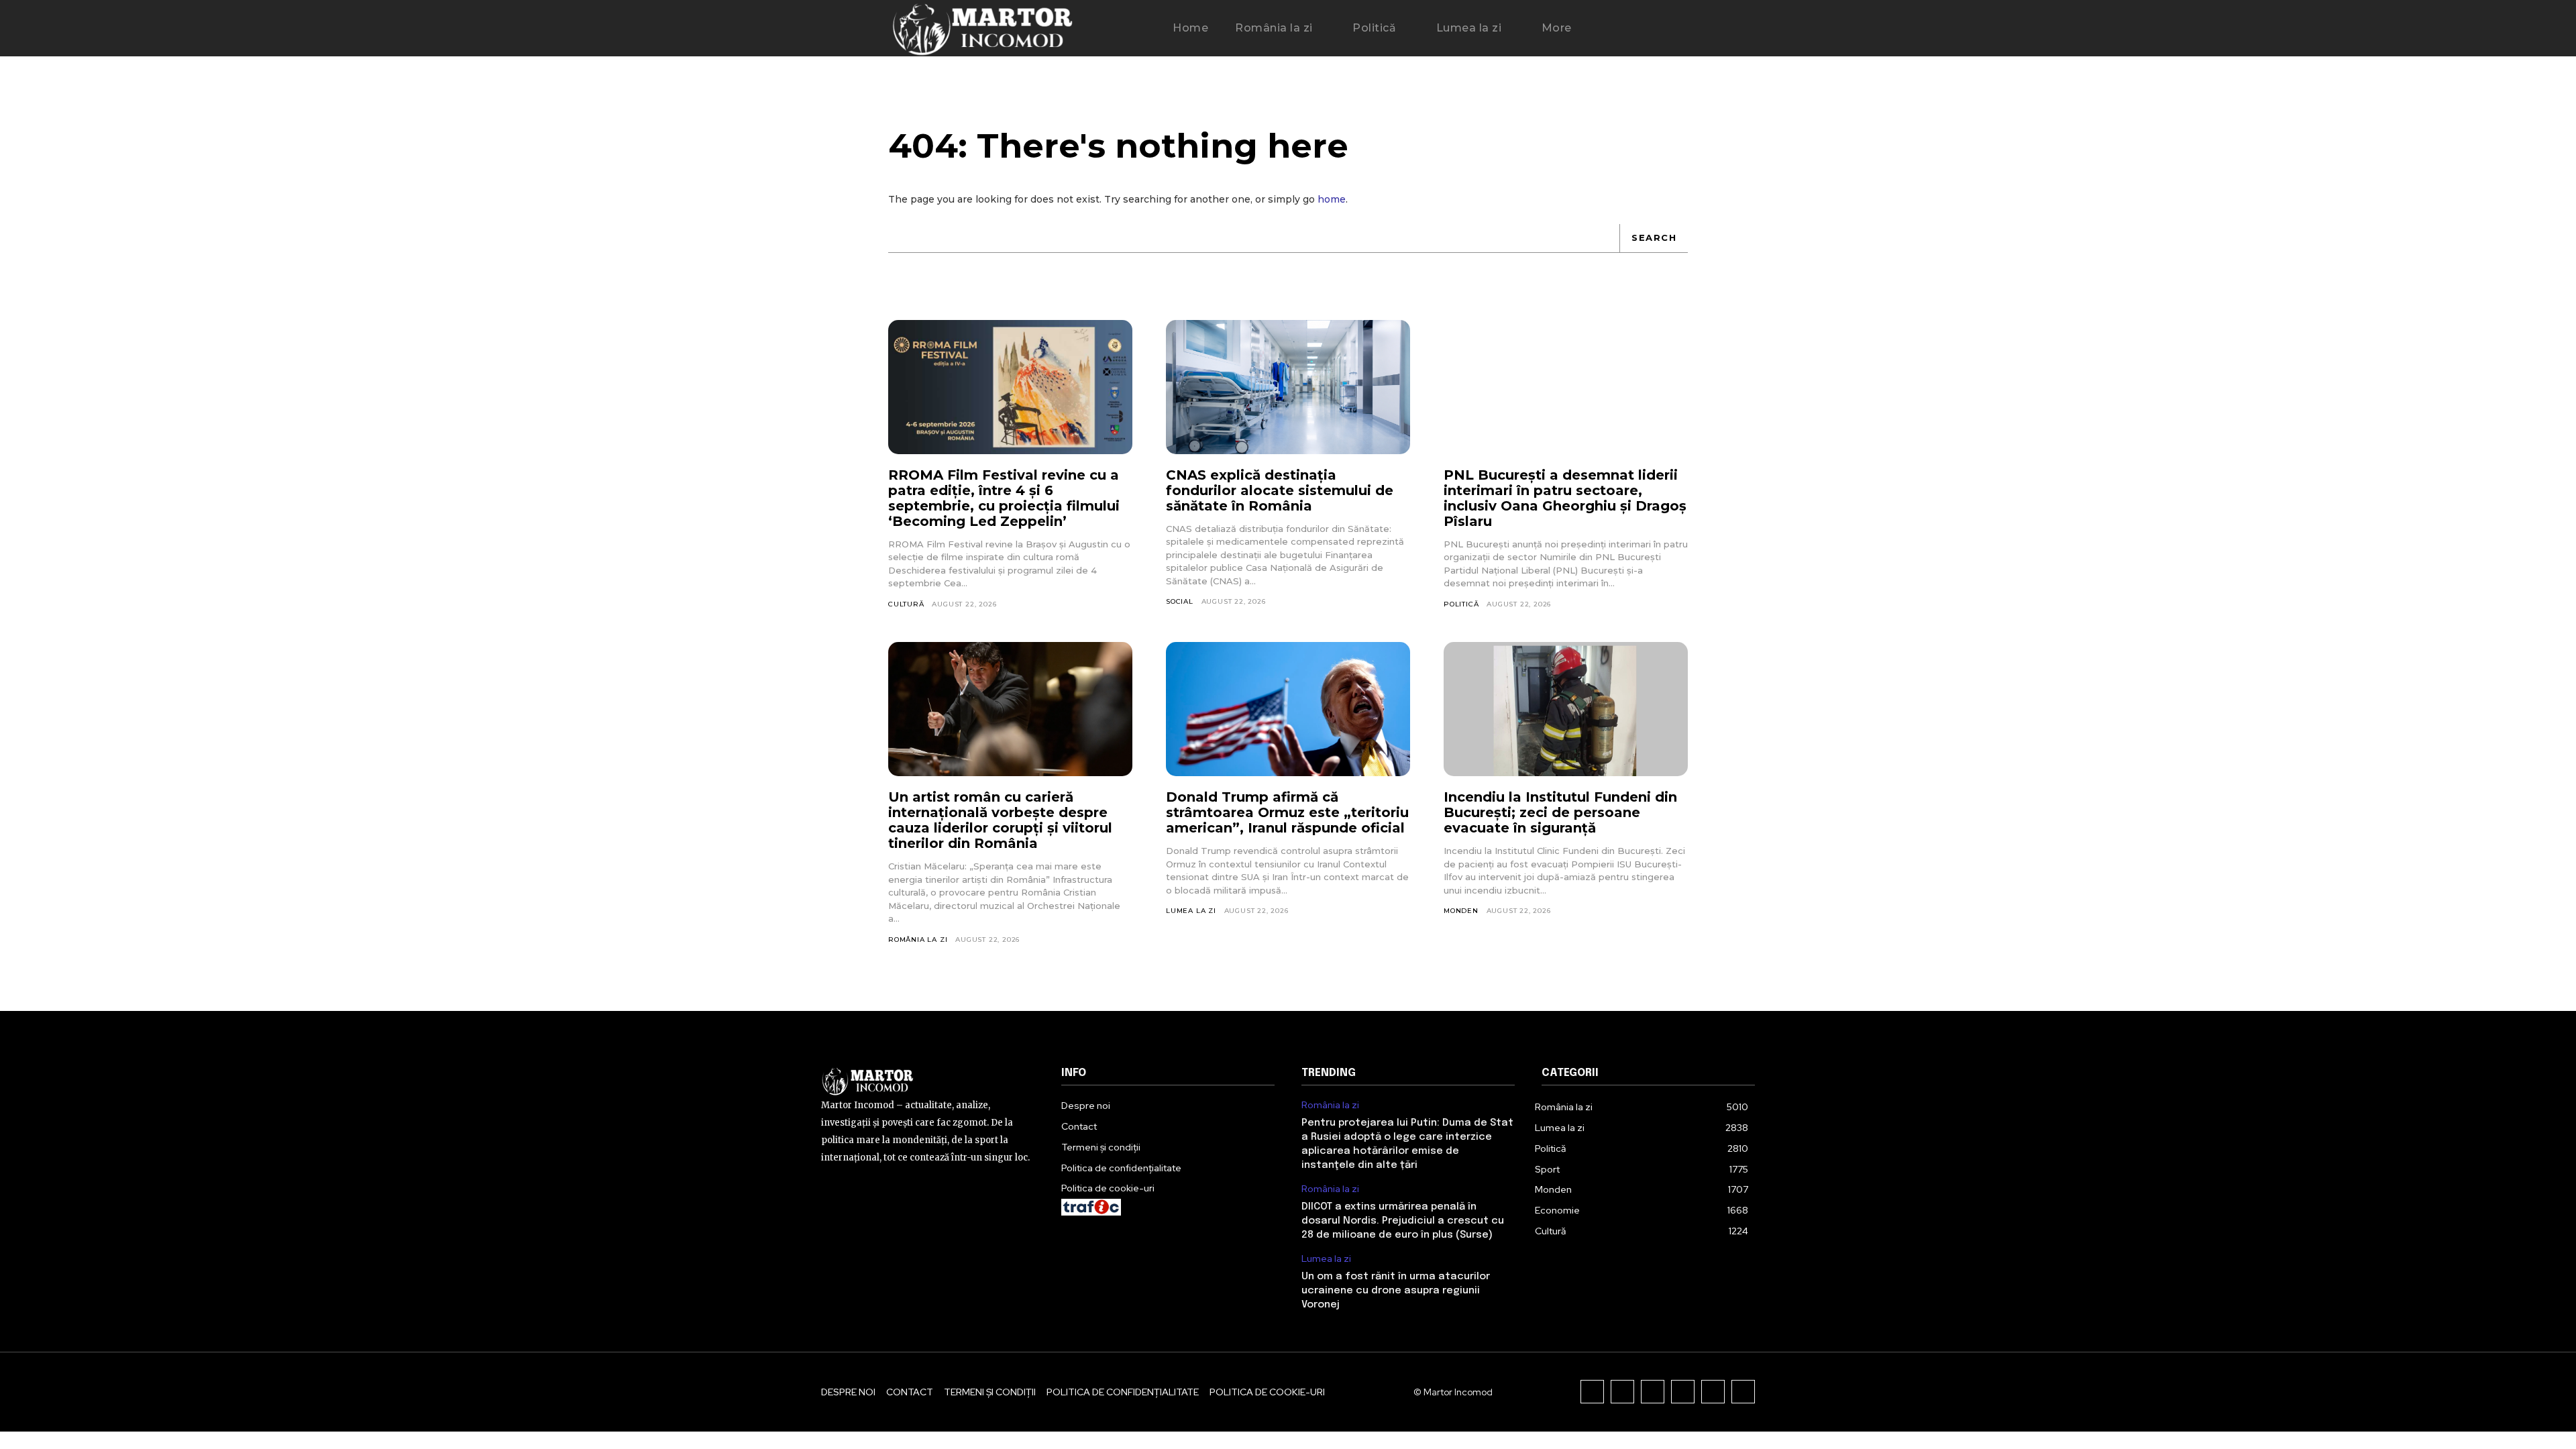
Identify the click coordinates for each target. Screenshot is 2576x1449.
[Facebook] (1592, 1392)
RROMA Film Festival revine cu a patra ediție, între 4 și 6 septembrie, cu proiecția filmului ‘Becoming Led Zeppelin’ (1004, 498)
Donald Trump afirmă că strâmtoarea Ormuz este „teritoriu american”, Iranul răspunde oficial (1287, 812)
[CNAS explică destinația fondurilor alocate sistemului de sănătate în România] (1288, 387)
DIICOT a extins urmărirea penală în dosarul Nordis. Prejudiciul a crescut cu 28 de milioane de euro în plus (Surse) (1403, 1221)
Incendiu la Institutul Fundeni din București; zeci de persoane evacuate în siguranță (1560, 812)
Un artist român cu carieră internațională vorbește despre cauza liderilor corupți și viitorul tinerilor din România (1000, 820)
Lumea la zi (1191, 911)
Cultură (906, 604)
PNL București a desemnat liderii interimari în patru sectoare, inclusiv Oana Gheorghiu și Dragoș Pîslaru (1565, 498)
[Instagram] (1622, 1392)
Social (1180, 601)
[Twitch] (1683, 1392)
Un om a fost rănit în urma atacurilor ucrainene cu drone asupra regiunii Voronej (1396, 1291)
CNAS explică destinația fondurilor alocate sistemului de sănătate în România (1280, 490)
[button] (1627, 29)
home (1332, 199)
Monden (1461, 911)
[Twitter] (1713, 1392)
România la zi (918, 940)
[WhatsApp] (1743, 1392)
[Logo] (982, 28)
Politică (1461, 604)
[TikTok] (1653, 1392)
